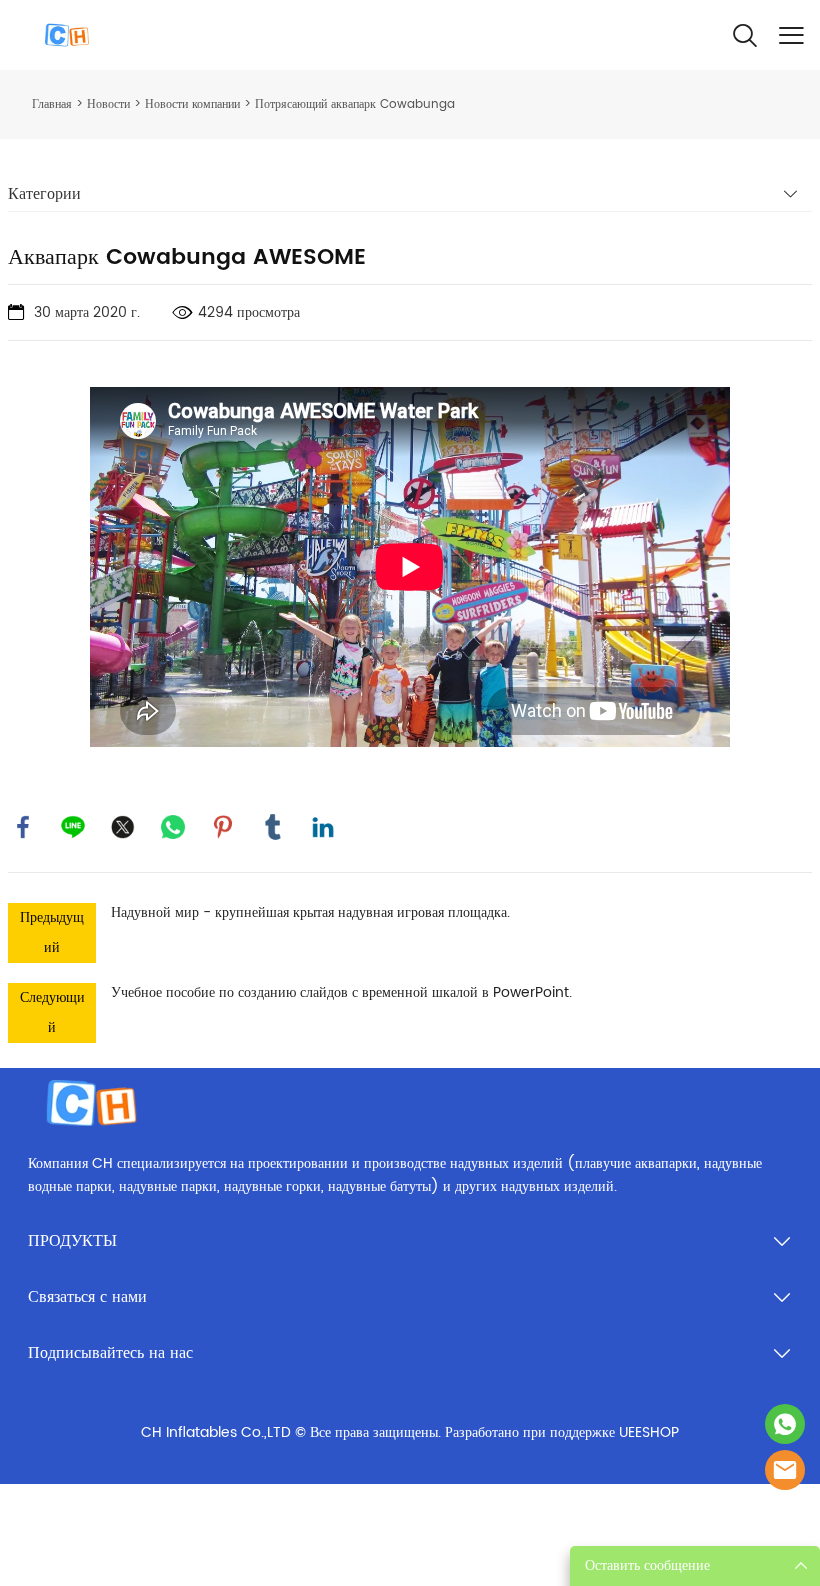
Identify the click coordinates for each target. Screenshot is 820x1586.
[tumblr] (273, 827)
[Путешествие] (785, 1424)
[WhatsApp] (173, 827)
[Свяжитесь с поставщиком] (785, 1470)
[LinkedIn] (323, 827)
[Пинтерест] (223, 827)
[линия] (73, 827)
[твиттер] (123, 827)
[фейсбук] (23, 827)
